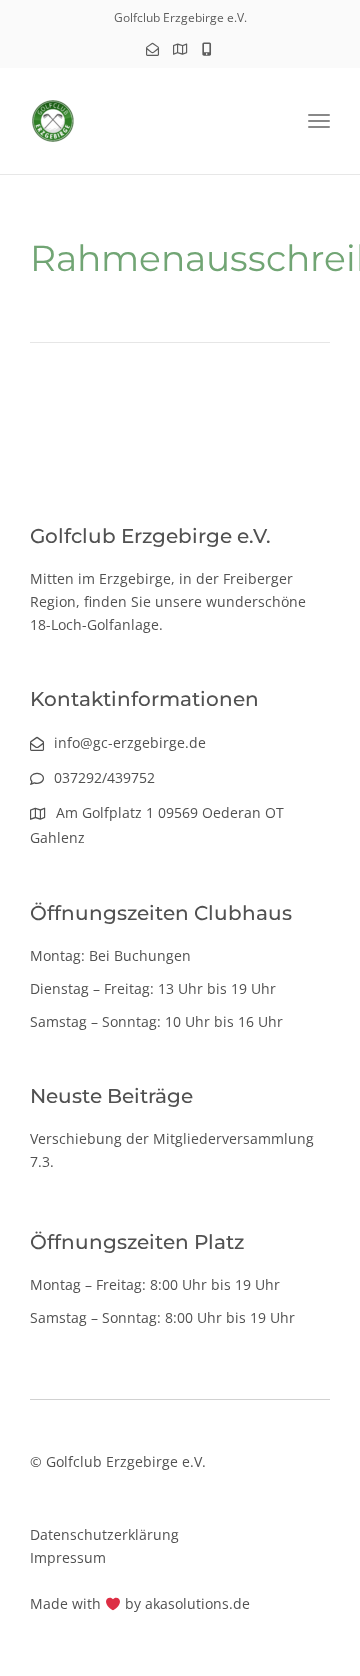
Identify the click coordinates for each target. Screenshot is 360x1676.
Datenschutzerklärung (104, 1534)
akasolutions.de (197, 1603)
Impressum (68, 1557)
